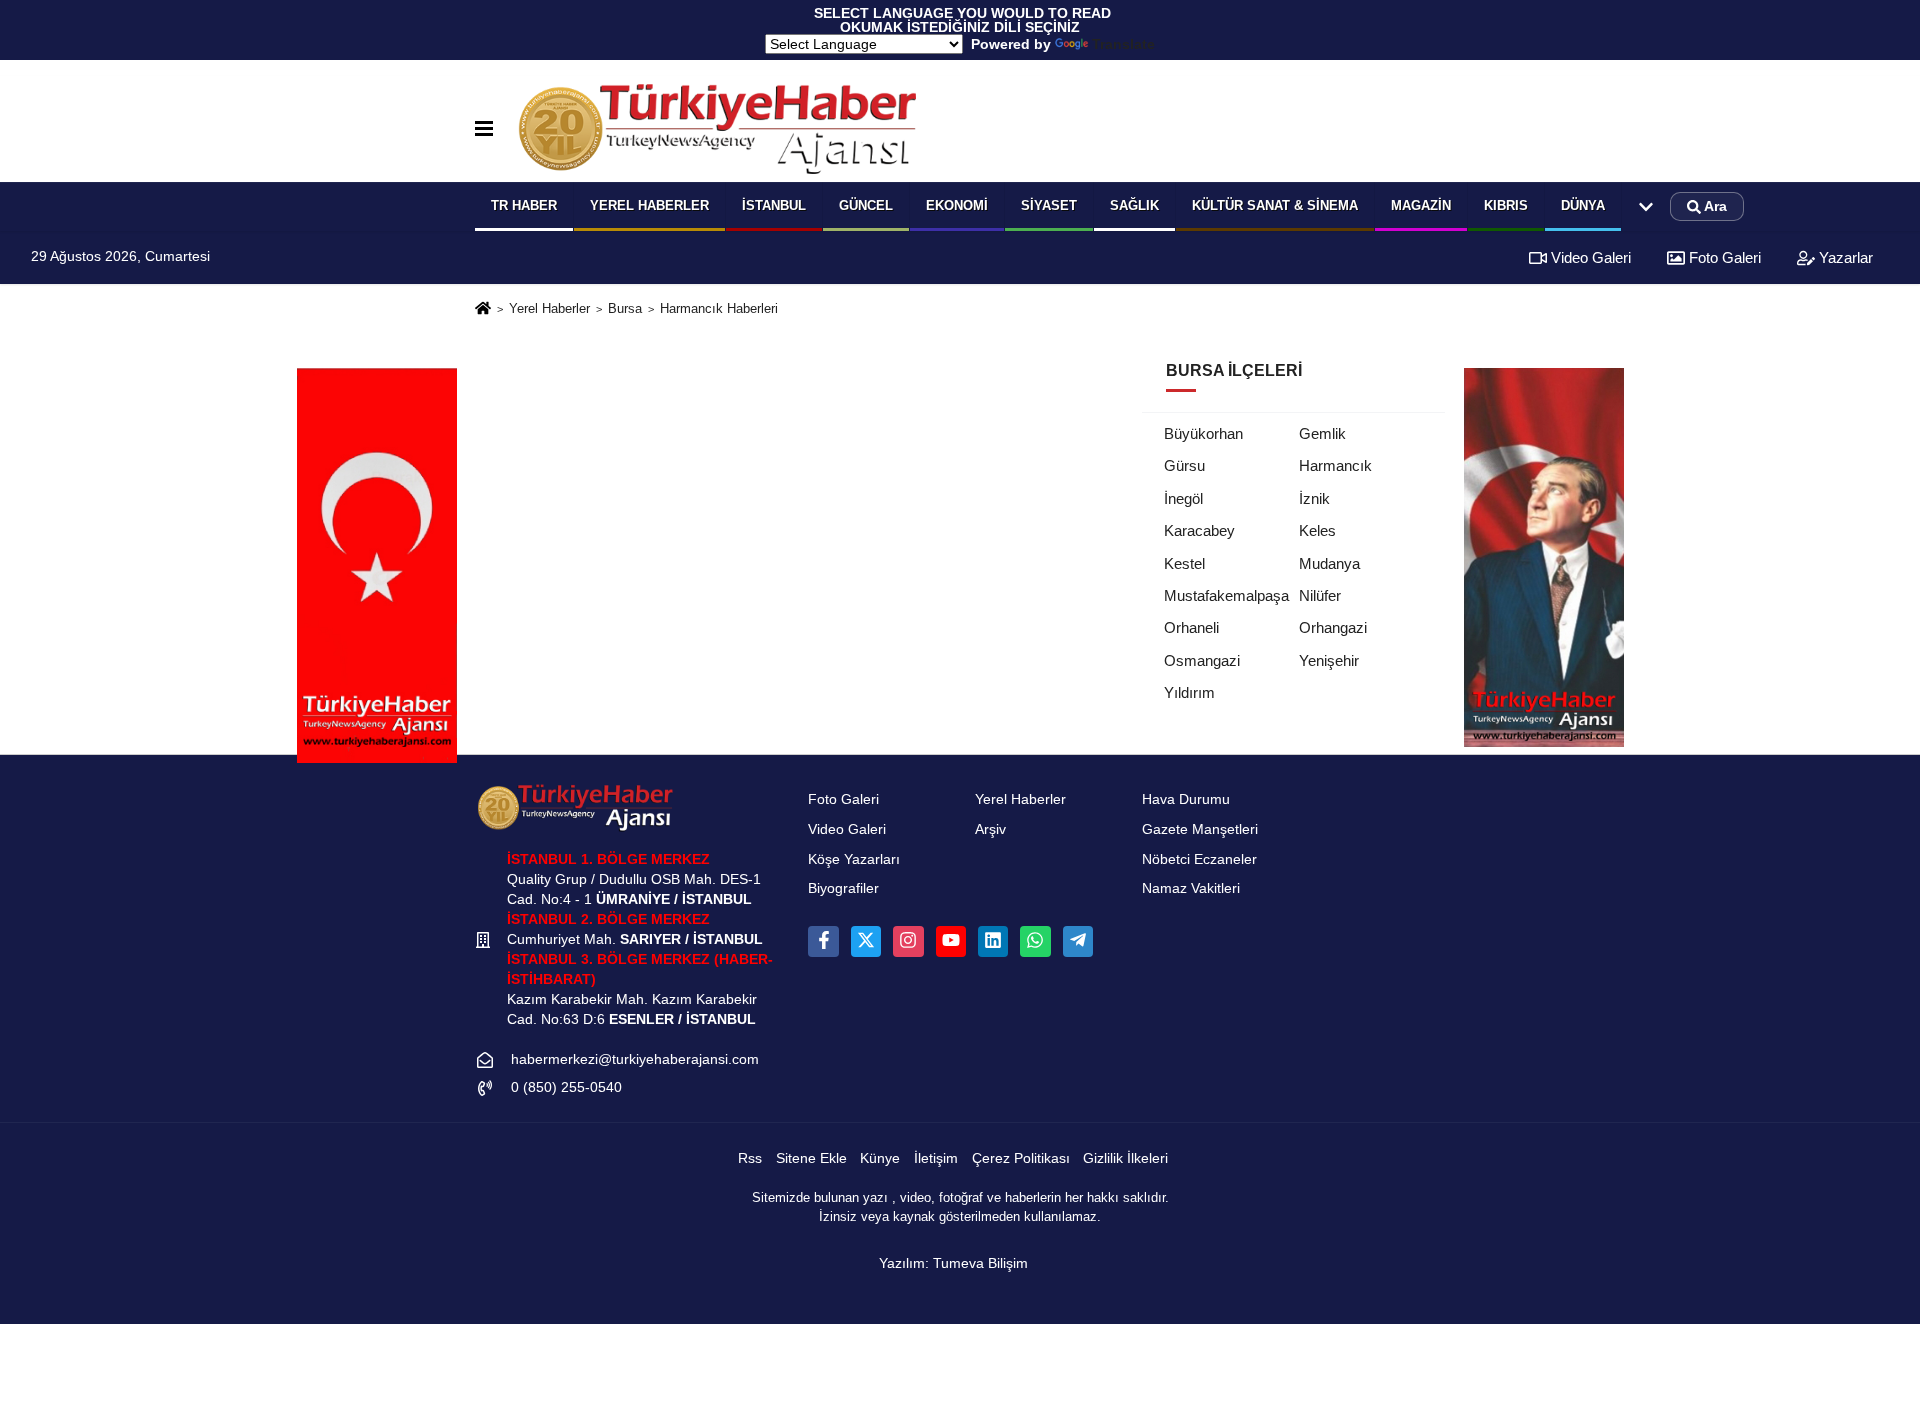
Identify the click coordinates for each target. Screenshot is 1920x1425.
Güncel (866, 205)
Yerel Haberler (549, 308)
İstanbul (774, 205)
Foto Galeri (1723, 257)
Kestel (1184, 563)
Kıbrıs (1506, 205)
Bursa (625, 308)
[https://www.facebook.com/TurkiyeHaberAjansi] (823, 941)
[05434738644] (1035, 941)
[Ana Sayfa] (483, 309)
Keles (1317, 530)
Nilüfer (1320, 595)
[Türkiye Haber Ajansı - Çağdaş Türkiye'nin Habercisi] (717, 129)
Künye (880, 1158)
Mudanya (1329, 563)
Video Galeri (1589, 257)
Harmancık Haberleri (719, 308)
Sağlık (1134, 205)
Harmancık (1335, 465)
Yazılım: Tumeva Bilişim (953, 1263)
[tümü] (1646, 207)
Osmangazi (1202, 660)
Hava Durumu (1186, 799)
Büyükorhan (1203, 433)
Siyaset (1049, 205)
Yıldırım (1189, 692)
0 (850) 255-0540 (566, 1087)
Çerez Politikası (1021, 1158)
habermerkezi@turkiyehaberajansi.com (635, 1059)
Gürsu (1184, 465)
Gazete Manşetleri (1200, 829)
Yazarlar (1844, 257)
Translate (1123, 44)
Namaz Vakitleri (1191, 888)
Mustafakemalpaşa (1226, 595)
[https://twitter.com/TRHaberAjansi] (866, 941)
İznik (1314, 498)
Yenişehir (1329, 660)
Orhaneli (1191, 627)
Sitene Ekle (811, 1158)
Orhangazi (1333, 627)
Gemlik (1322, 433)
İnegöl (1183, 498)
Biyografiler (843, 888)
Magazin (1421, 205)
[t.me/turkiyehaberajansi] (1078, 941)
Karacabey (1199, 530)
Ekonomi (957, 205)
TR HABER (524, 205)
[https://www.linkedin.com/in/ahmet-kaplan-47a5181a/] (993, 941)
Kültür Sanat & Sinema (1275, 205)
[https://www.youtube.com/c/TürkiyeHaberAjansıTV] (951, 941)
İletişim (936, 1158)
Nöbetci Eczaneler (1199, 859)
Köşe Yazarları (854, 859)
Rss (750, 1158)
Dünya (1583, 205)
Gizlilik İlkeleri (1125, 1158)
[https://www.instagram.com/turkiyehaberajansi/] (908, 941)
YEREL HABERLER (649, 205)
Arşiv (990, 829)
